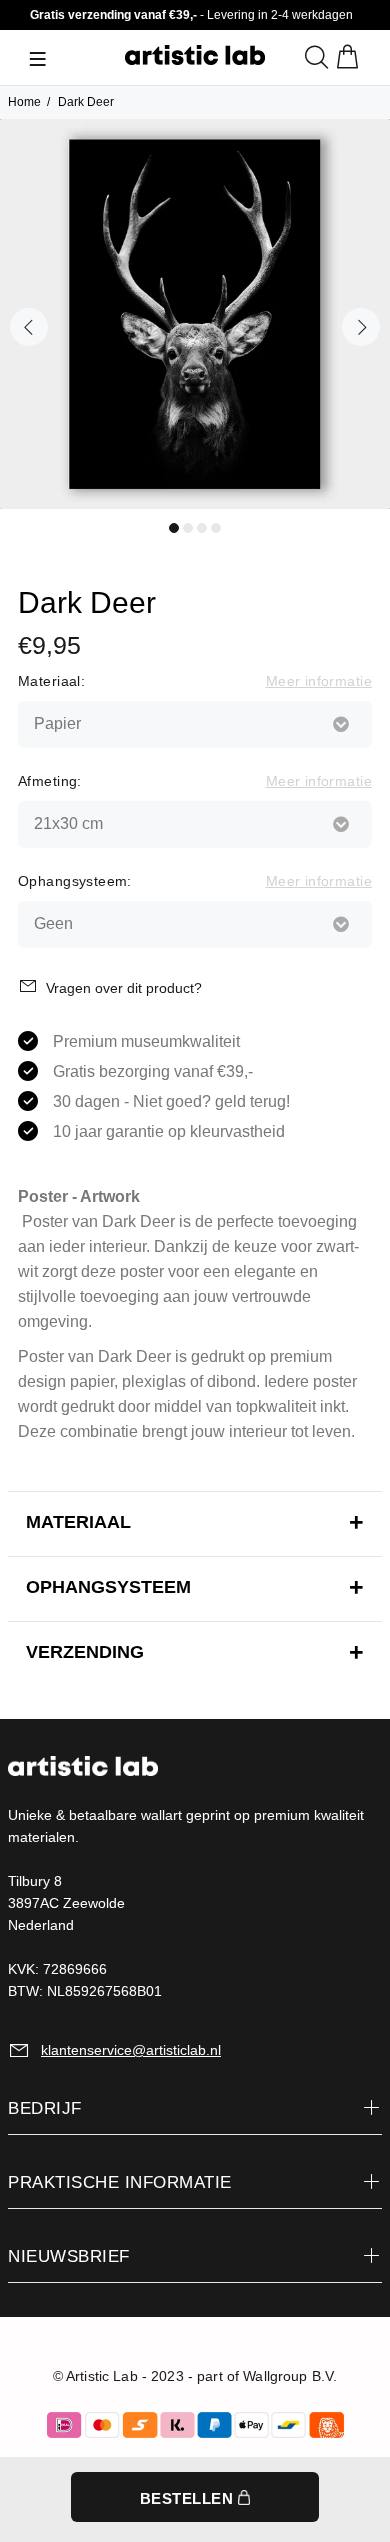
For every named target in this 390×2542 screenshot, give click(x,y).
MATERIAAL (78, 1522)
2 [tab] (188, 528)
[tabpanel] (195, 314)
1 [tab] (174, 528)
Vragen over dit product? (124, 988)
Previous (29, 327)
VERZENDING (85, 1652)
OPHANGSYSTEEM (108, 1587)
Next (361, 327)
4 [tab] (216, 528)
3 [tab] (202, 528)
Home (24, 102)
